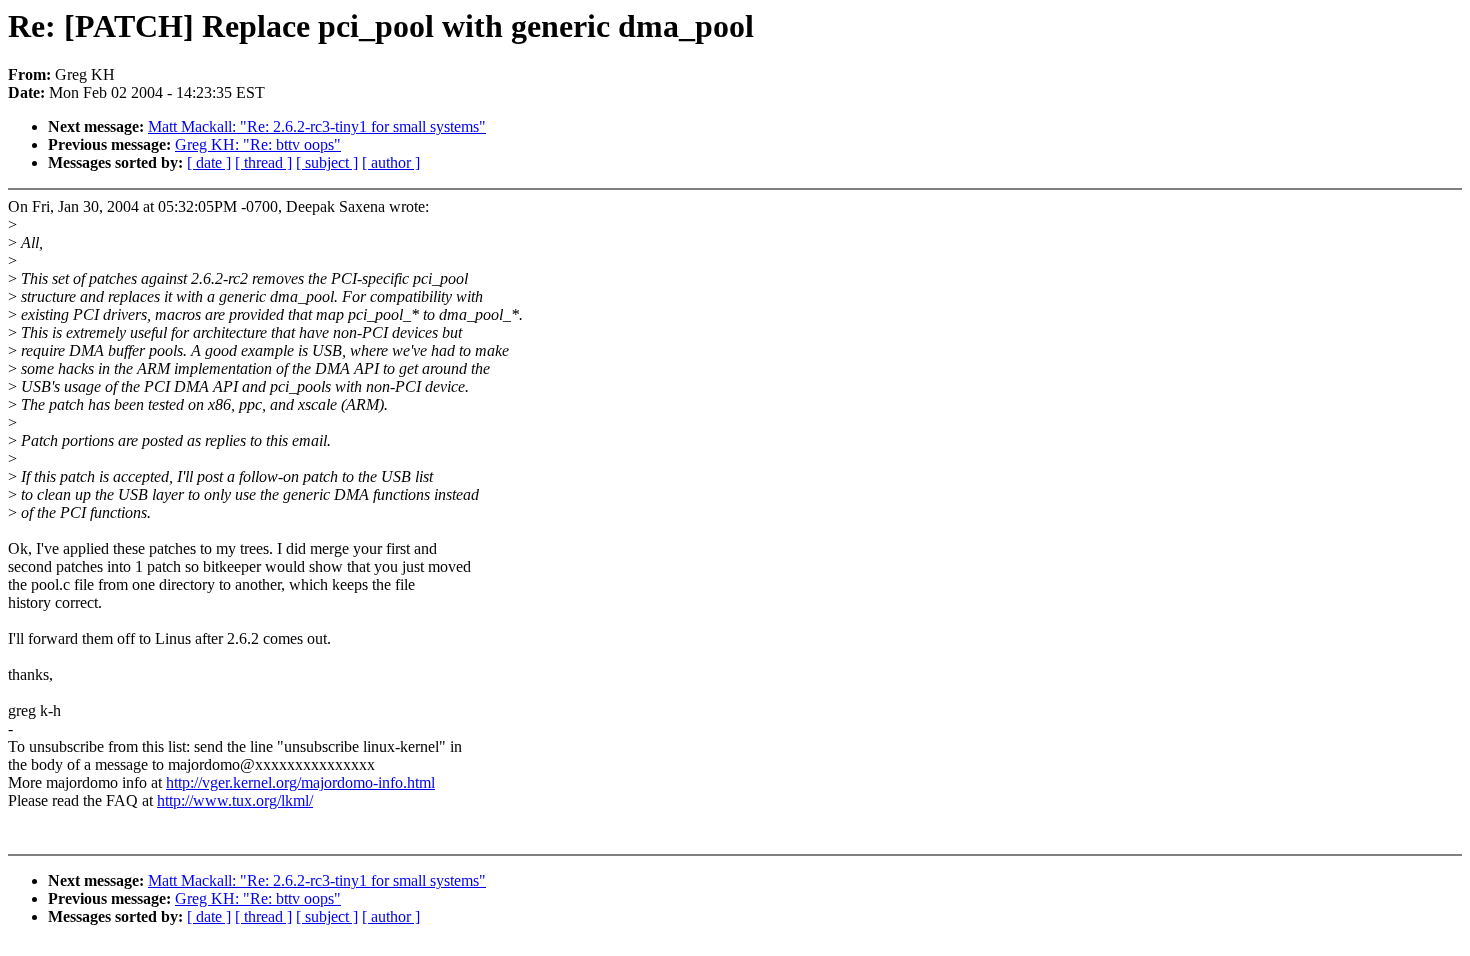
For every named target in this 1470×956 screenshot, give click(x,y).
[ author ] (391, 162)
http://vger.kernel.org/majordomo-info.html (300, 782)
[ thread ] (263, 162)
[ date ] (209, 162)
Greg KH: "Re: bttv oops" (258, 144)
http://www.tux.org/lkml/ (235, 800)
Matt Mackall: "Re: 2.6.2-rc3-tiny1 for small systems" (317, 126)
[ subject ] (327, 162)
